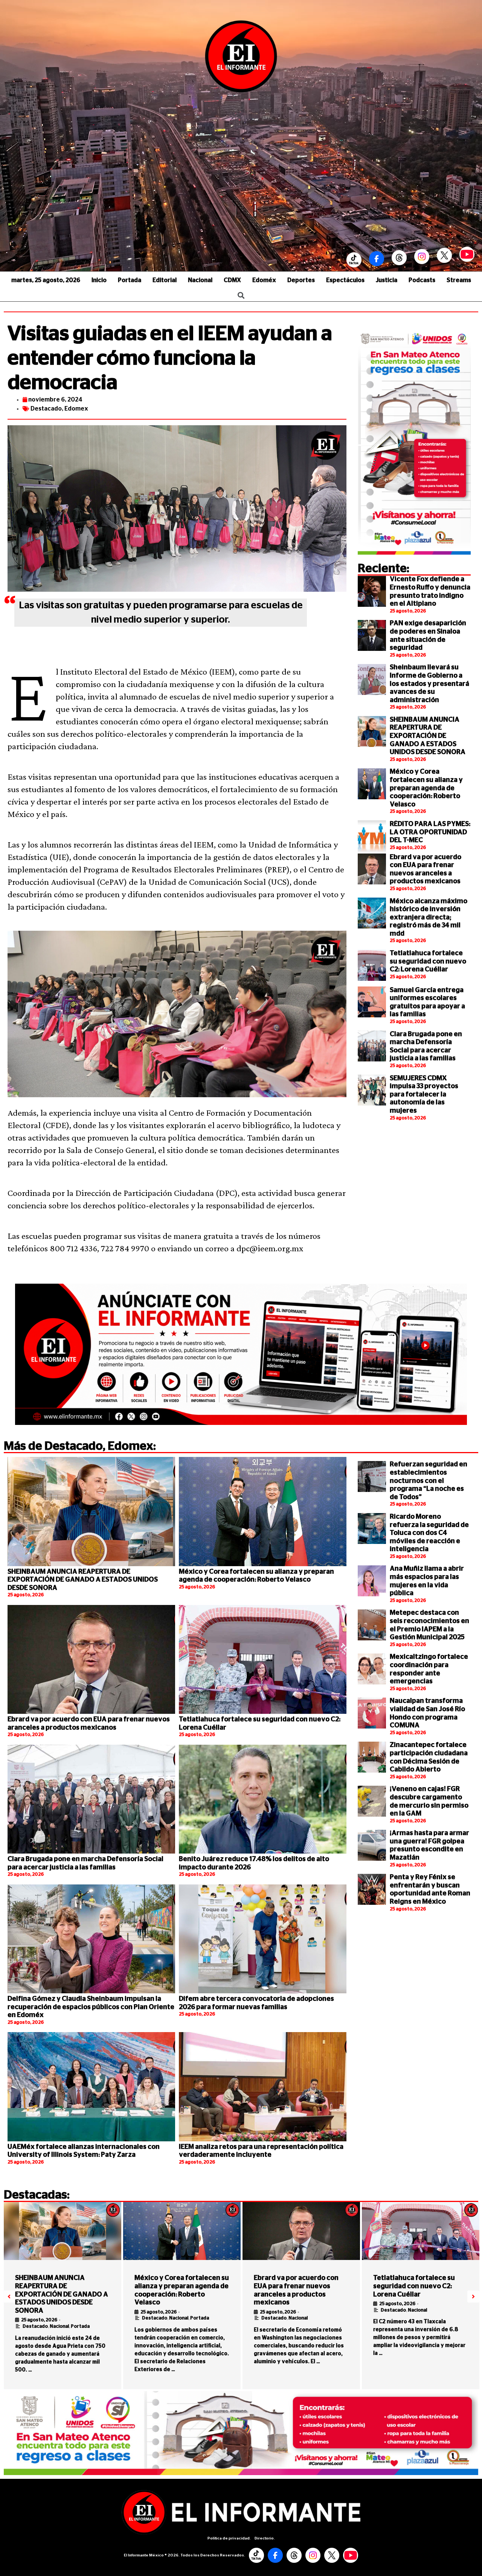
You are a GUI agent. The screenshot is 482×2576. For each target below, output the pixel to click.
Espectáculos (345, 280)
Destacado (46, 409)
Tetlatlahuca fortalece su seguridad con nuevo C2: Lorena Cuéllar (428, 961)
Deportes (301, 280)
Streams (459, 280)
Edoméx (264, 280)
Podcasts (422, 280)
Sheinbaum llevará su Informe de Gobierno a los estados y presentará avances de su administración (429, 684)
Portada (130, 280)
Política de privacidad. (229, 2538)
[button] (9, 2297)
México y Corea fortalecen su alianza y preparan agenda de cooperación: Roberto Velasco (426, 788)
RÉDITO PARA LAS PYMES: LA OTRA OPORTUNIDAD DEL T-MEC (430, 832)
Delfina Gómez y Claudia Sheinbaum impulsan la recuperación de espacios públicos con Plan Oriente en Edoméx (91, 2007)
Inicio (99, 280)
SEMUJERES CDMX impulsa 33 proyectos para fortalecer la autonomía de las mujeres (424, 1095)
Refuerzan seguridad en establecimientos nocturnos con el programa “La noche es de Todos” (429, 1481)
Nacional (200, 280)
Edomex (76, 409)
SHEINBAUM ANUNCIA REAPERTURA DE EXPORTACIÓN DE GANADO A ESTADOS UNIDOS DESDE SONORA (428, 736)
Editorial (165, 280)
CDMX (232, 280)
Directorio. (265, 2538)
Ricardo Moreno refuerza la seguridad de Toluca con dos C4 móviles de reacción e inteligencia (429, 1533)
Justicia (387, 280)
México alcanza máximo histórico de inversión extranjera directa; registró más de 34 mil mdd (429, 918)
